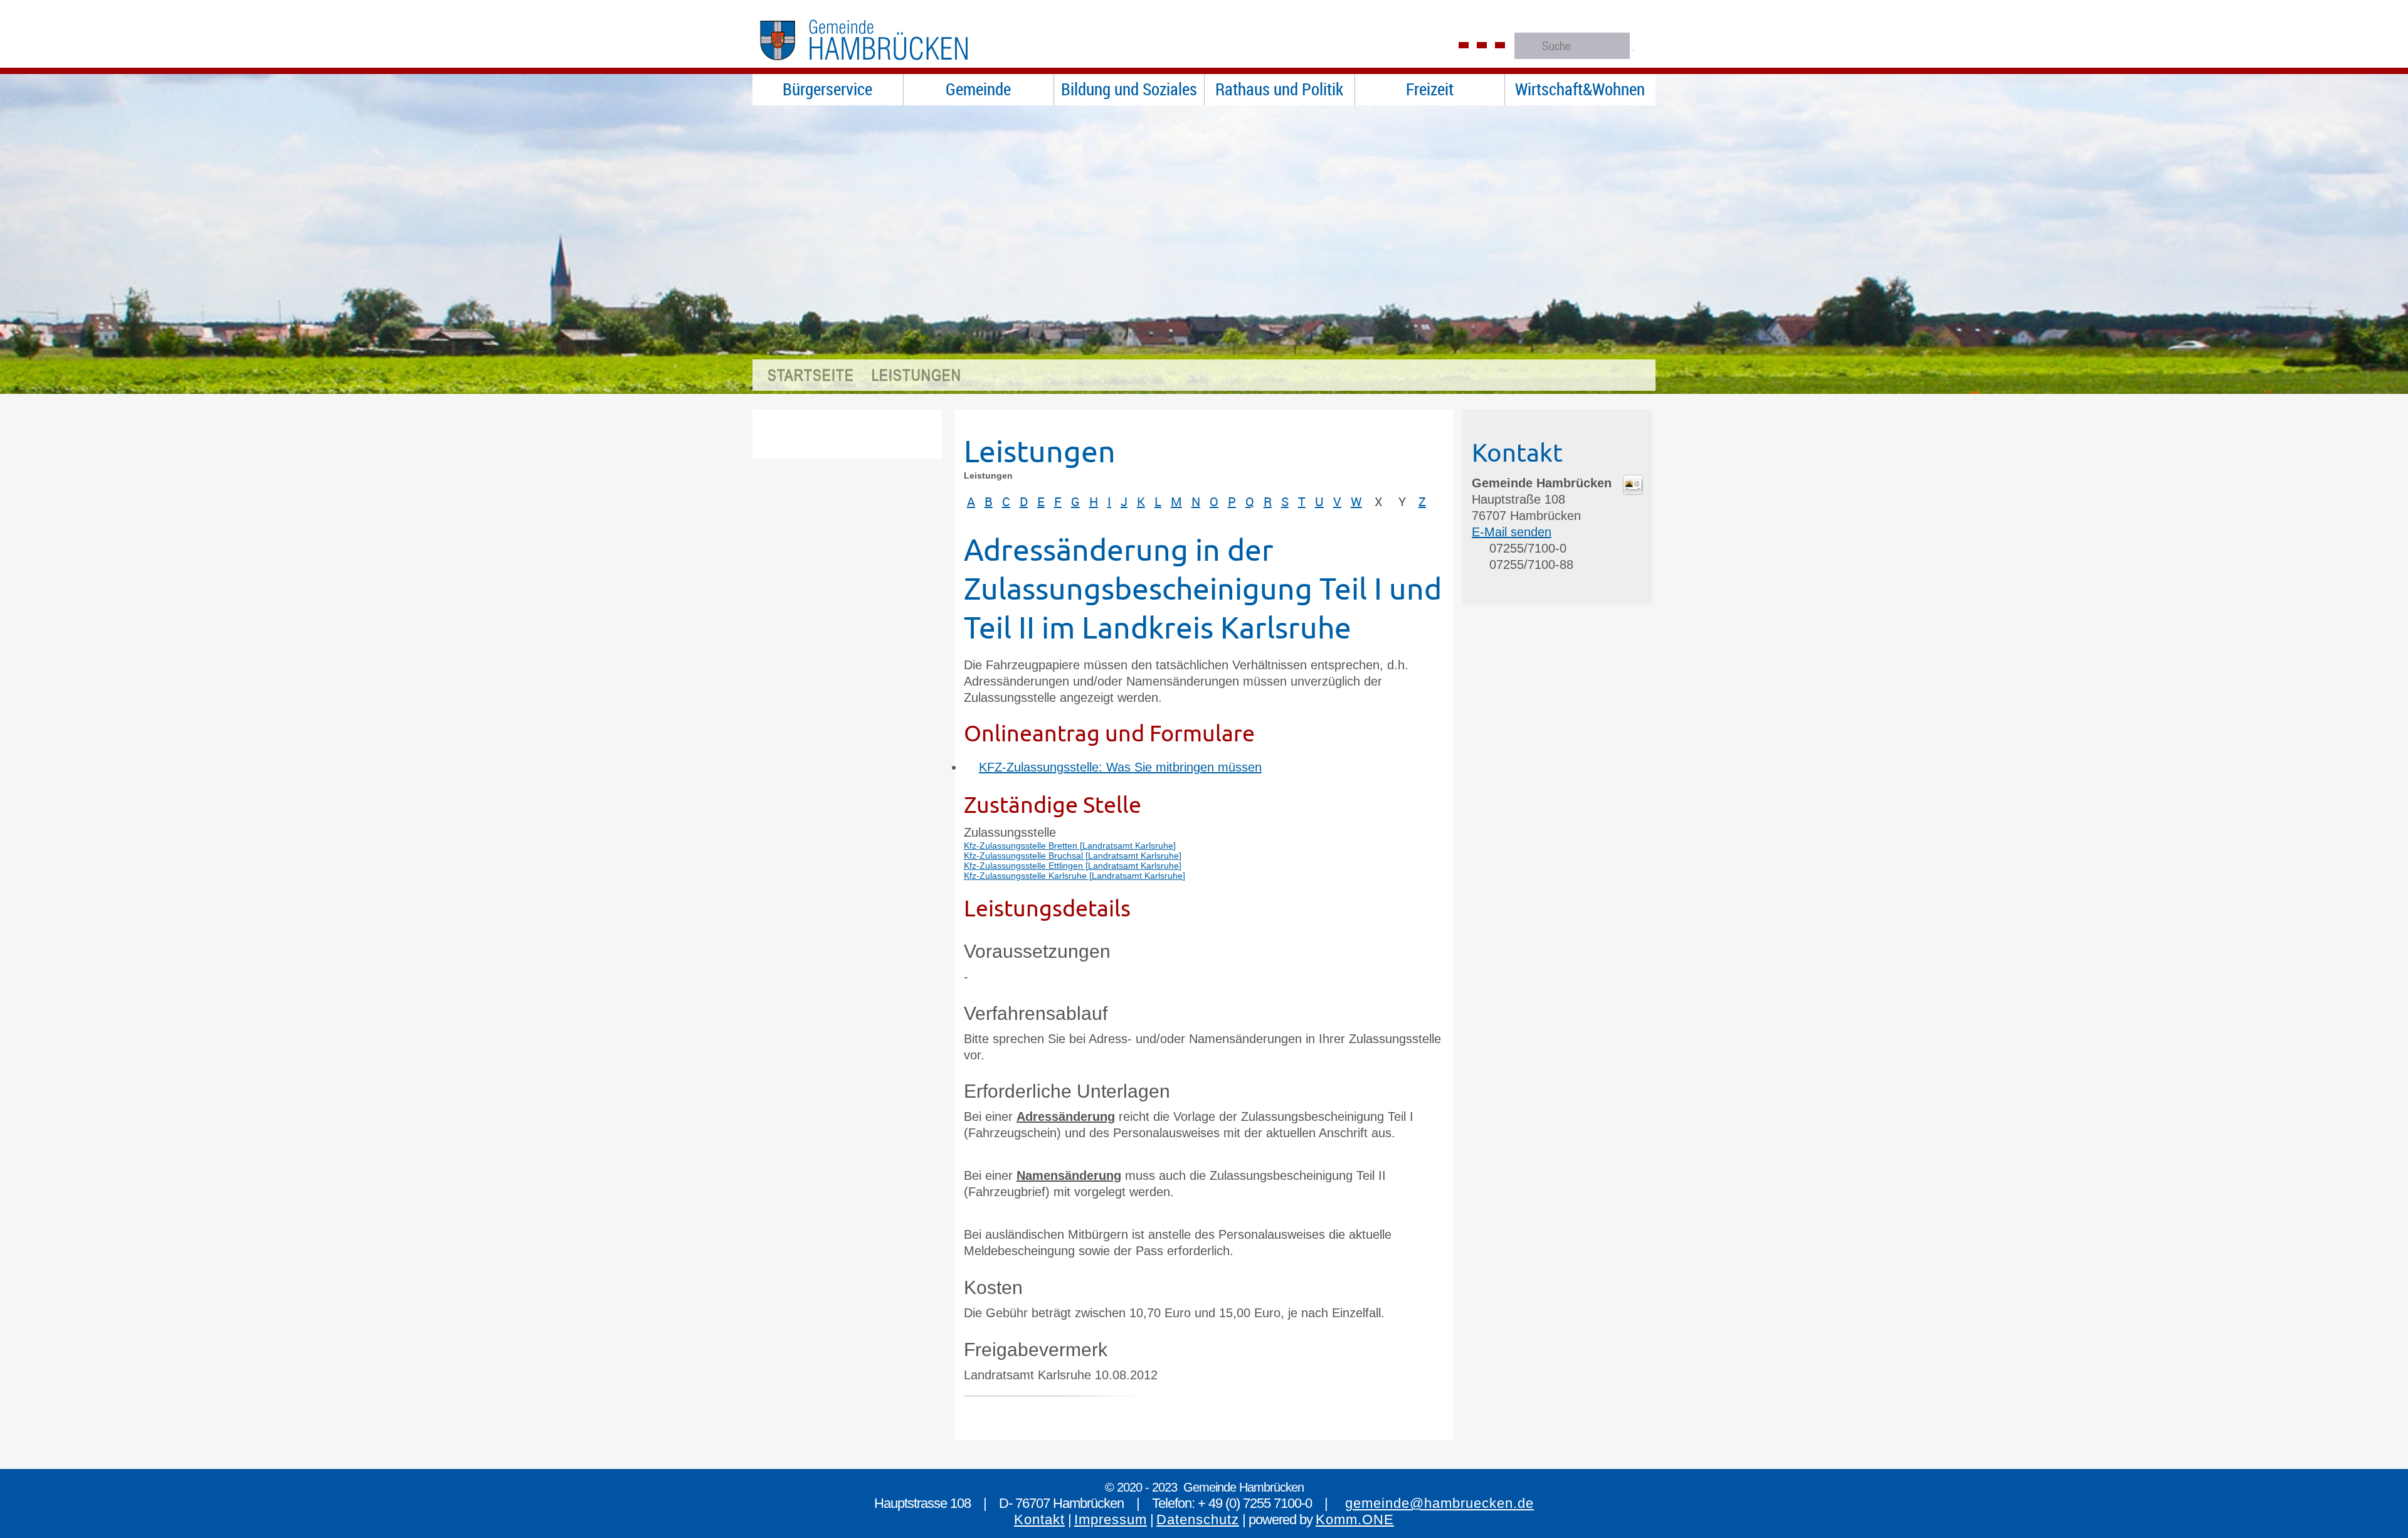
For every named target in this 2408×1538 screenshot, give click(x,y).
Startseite (811, 375)
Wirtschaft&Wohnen (1580, 89)
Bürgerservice (827, 89)
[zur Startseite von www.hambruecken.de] (890, 66)
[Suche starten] (1634, 50)
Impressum (1111, 1519)
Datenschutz (1198, 1519)
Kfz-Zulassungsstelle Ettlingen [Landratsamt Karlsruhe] (1073, 866)
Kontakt (1039, 1519)
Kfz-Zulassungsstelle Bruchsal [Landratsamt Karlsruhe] (1073, 856)
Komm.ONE (1355, 1519)
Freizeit (1430, 89)
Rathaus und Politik (1279, 89)
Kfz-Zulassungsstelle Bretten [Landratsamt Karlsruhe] (1070, 846)
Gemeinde (978, 89)
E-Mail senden (1512, 532)
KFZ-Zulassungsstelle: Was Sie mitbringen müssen (1120, 767)
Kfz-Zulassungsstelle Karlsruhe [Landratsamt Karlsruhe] (1075, 876)
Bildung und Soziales (1129, 89)
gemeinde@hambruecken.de (1439, 1503)
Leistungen (916, 375)
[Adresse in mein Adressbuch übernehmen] (1633, 491)
